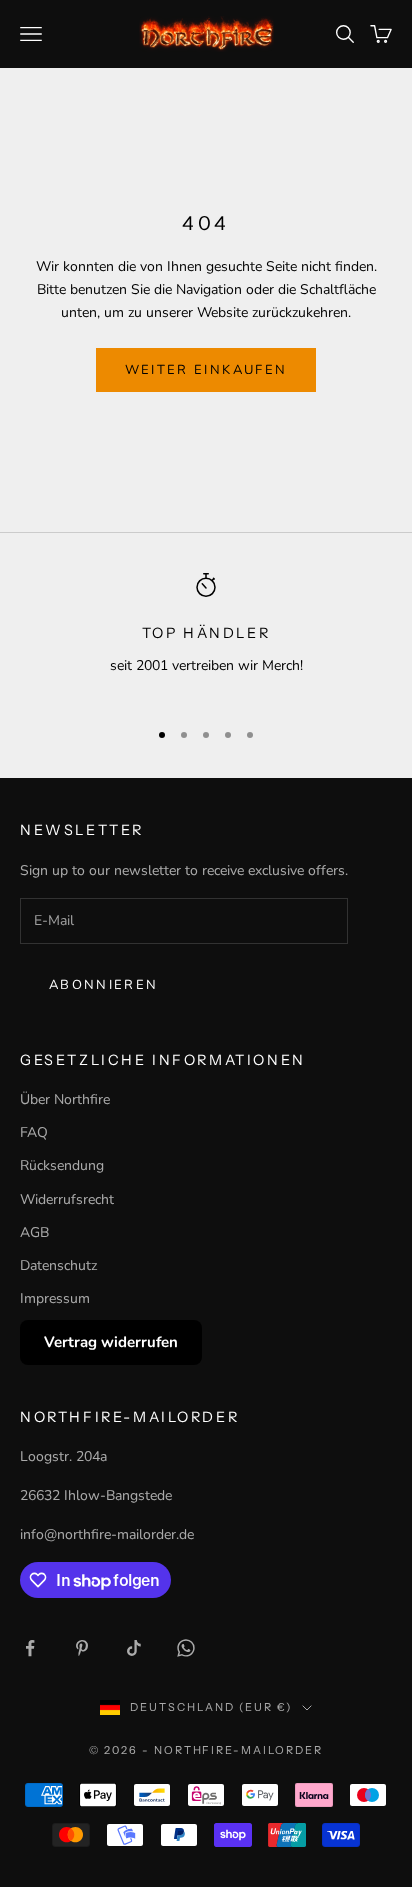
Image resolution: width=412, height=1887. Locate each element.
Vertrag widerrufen (111, 1342)
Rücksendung (62, 1165)
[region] (206, 636)
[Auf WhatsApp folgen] (186, 1648)
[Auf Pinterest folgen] (82, 1648)
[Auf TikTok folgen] (134, 1648)
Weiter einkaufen (206, 370)
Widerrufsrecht (67, 1199)
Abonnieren (103, 985)
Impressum (55, 1298)
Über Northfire (65, 1099)
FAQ (34, 1132)
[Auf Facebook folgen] (30, 1648)
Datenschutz (58, 1265)
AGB (34, 1232)
